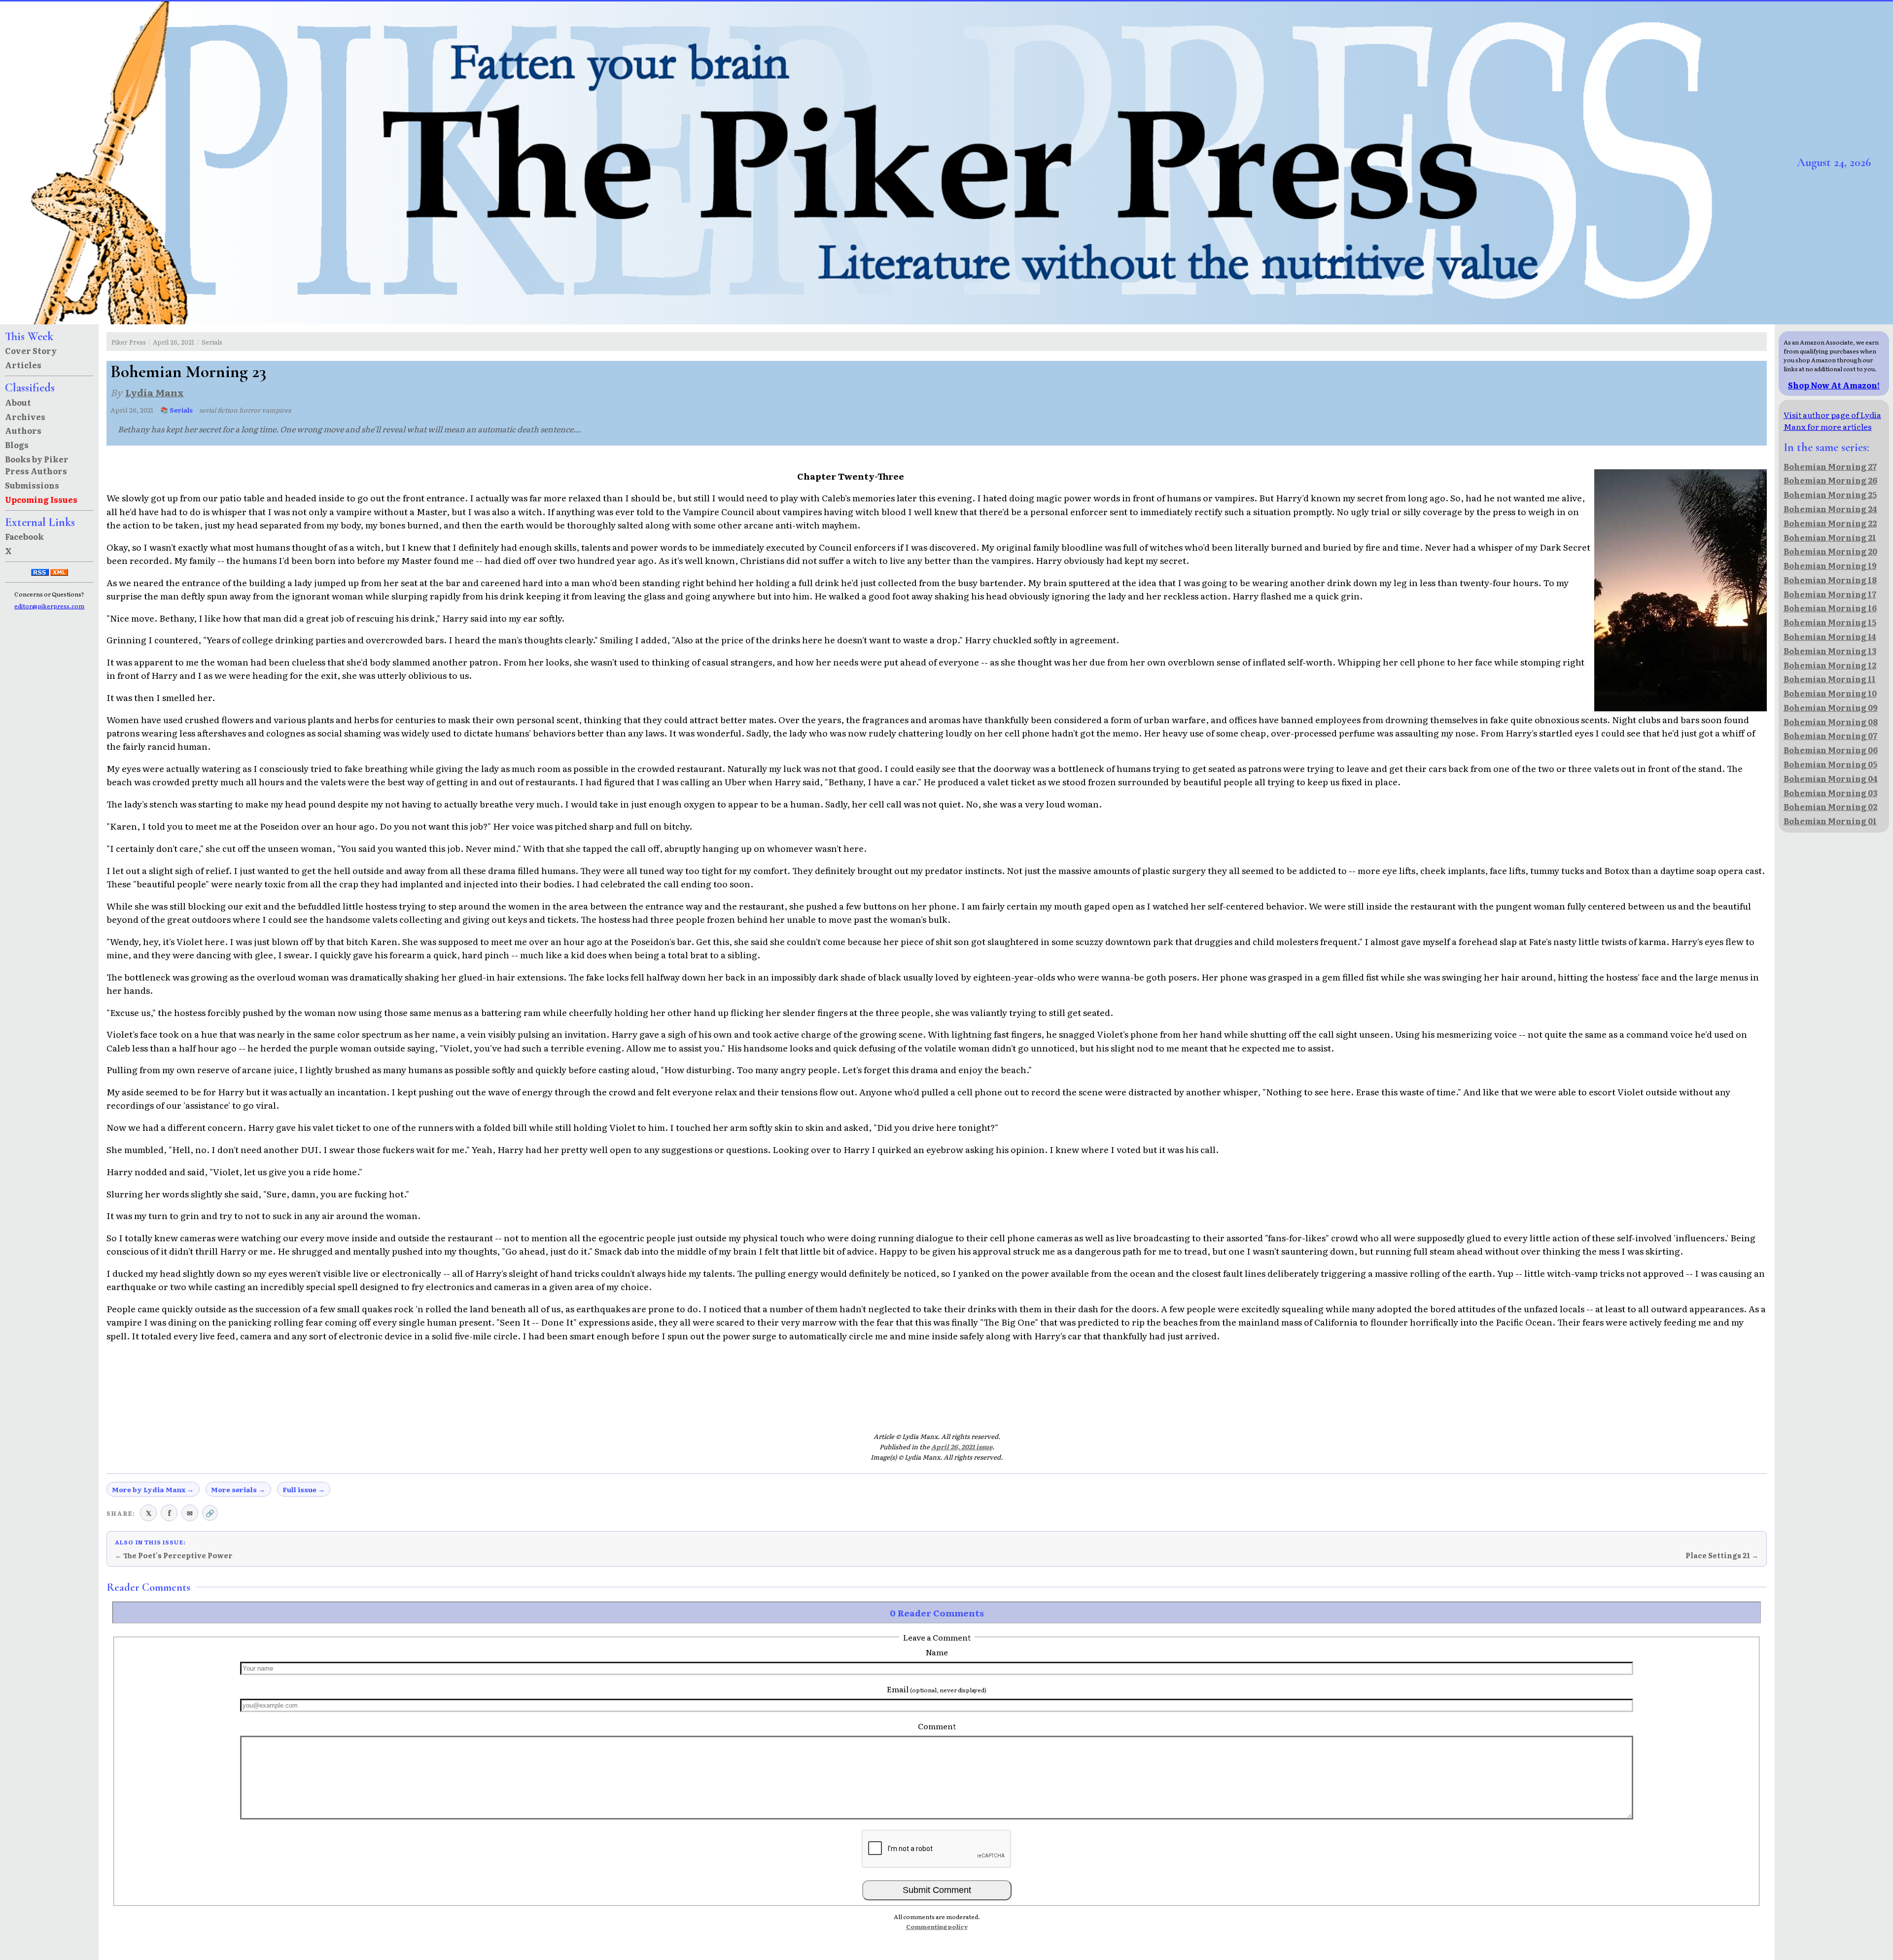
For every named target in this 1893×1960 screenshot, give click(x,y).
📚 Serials (176, 410)
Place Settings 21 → (1722, 1555)
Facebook (24, 536)
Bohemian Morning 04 (1831, 778)
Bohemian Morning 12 (1830, 665)
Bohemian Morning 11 (1830, 679)
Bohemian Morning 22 (1830, 523)
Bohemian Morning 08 (1831, 722)
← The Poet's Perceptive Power (174, 1555)
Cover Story (31, 350)
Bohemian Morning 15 (1830, 622)
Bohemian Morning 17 (1830, 594)
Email (937, 1689)
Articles (23, 365)
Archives (25, 417)
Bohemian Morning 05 (1830, 764)
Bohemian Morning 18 (1830, 580)
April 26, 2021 (174, 342)
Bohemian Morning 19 (1830, 565)
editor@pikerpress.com (49, 606)
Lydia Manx (155, 392)
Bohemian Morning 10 (1830, 693)
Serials (212, 342)
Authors (23, 430)
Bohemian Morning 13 (1830, 651)
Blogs (17, 445)
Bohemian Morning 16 (1830, 608)
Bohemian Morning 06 (1831, 750)
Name (937, 1652)
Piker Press (129, 342)
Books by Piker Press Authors (37, 465)
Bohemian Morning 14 (1830, 636)
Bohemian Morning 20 (1830, 551)
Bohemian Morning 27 (1830, 466)
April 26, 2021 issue (962, 1447)
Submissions (32, 485)
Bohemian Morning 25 (1830, 494)
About (18, 402)
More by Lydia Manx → (153, 1489)
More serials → (238, 1489)
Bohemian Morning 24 (1830, 509)
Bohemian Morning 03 (1830, 793)
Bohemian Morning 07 (1830, 735)
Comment (937, 1726)
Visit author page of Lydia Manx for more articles (1832, 420)
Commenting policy (937, 1926)
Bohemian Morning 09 (1831, 707)
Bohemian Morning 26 (1830, 480)
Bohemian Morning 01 (1830, 821)
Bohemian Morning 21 (1830, 537)
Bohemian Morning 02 (1830, 806)
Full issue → (304, 1489)
